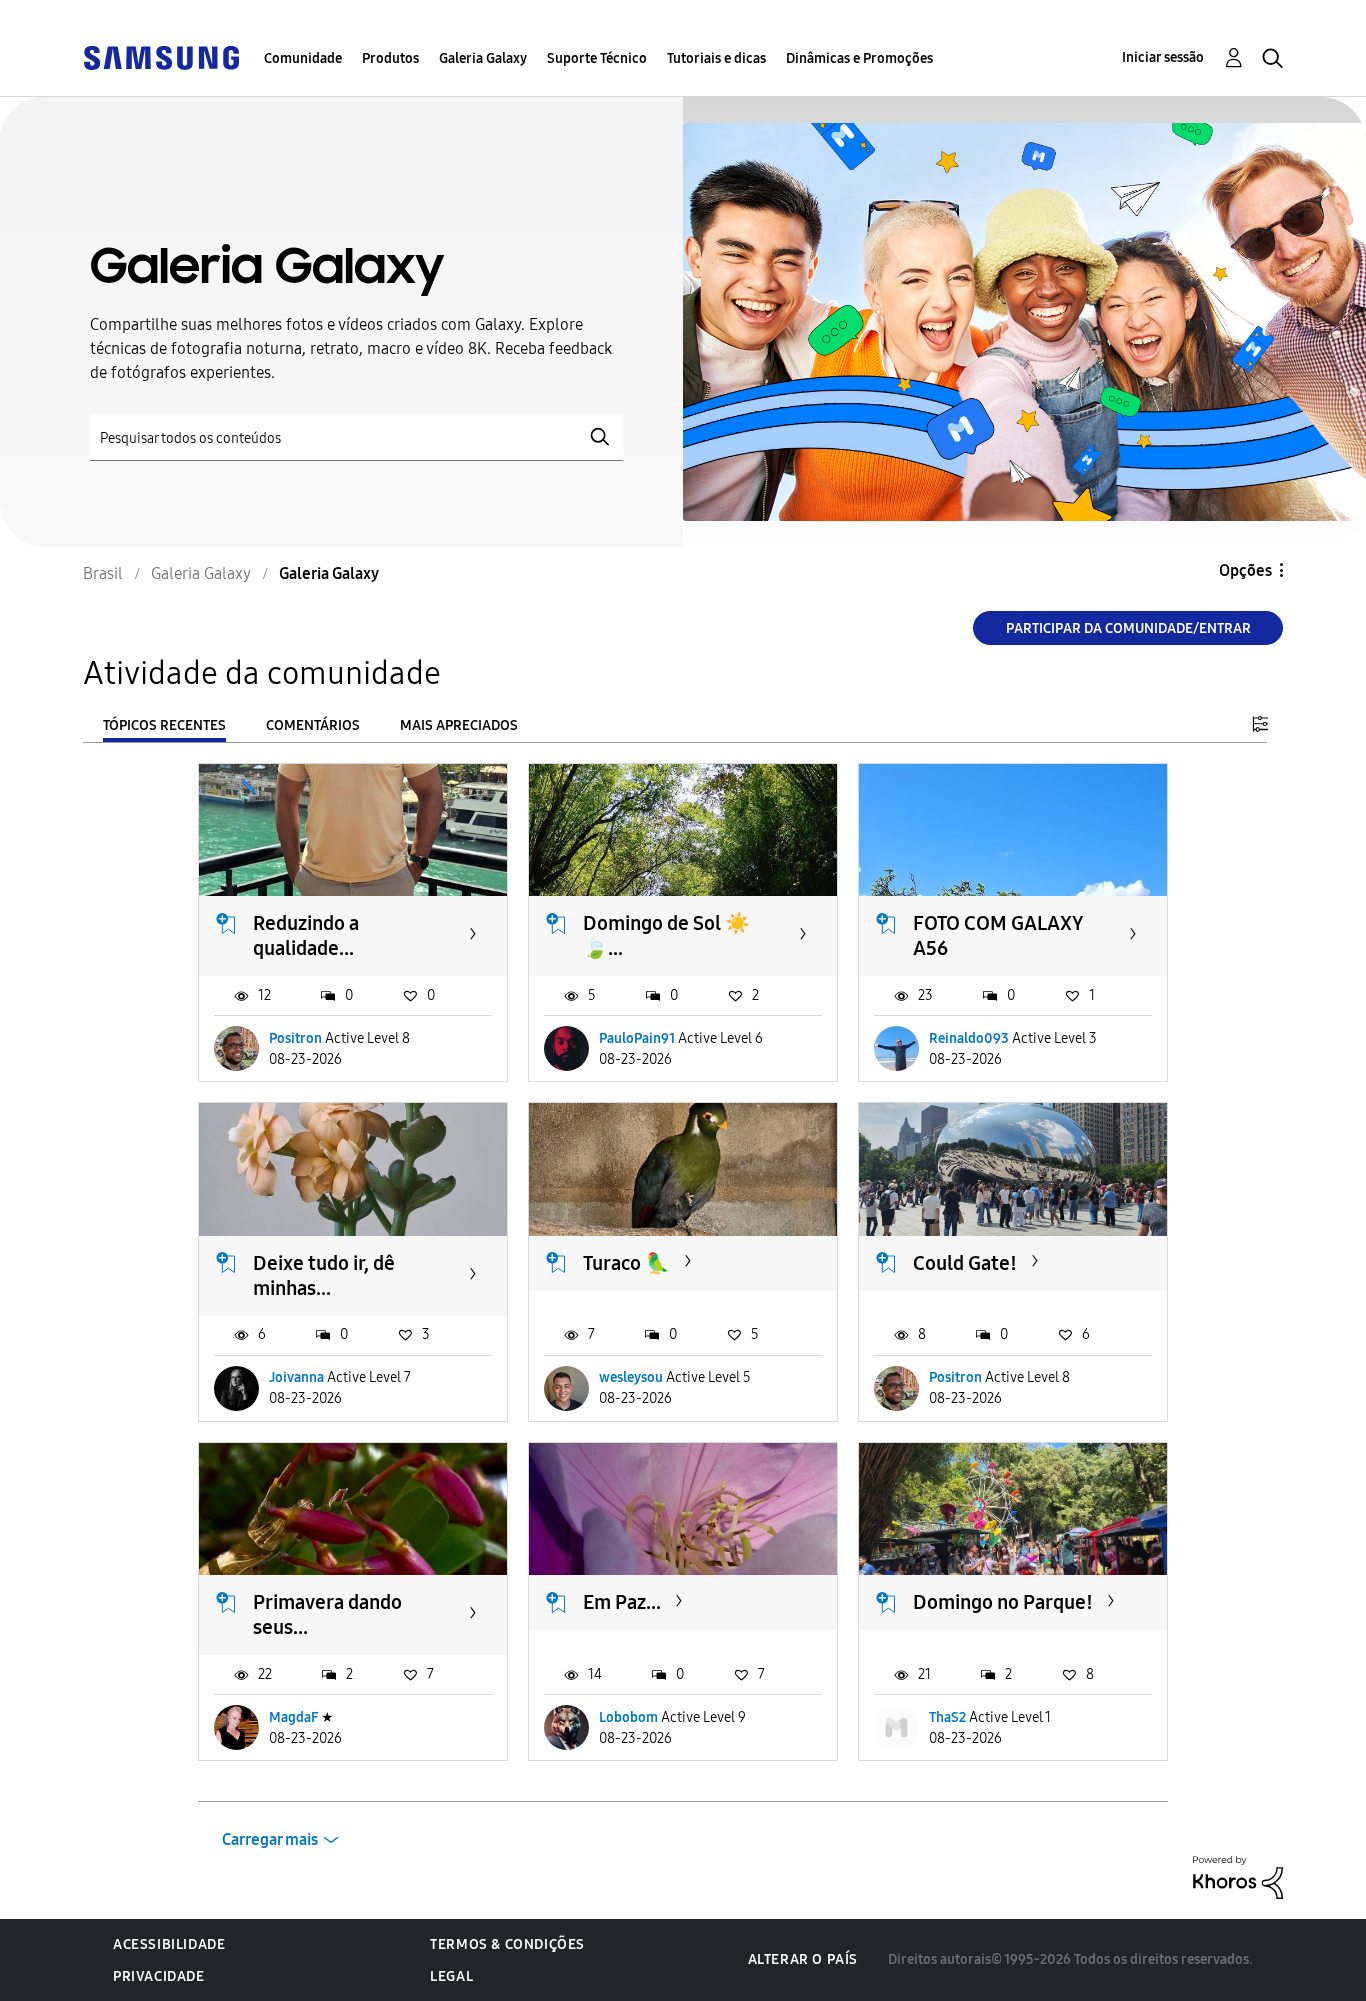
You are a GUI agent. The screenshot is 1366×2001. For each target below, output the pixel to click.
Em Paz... (622, 1602)
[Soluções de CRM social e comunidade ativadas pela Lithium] (1238, 1876)
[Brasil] (161, 56)
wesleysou (631, 1377)
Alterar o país (803, 1959)
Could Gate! (965, 1263)
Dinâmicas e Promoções (859, 58)
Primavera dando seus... (327, 1614)
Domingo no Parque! (1003, 1602)
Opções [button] (1245, 570)
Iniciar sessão (1163, 57)
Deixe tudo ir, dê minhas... (324, 1275)
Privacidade (159, 1976)
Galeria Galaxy (483, 58)
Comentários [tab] (313, 725)
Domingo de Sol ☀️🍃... (666, 935)
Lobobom (628, 1717)
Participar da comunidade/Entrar (1128, 628)
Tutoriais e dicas (716, 58)
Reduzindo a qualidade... (306, 935)
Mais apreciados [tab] (459, 725)
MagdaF (293, 1717)
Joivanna (296, 1377)
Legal (451, 1976)
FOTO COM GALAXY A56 (998, 935)
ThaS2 (947, 1717)
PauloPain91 (637, 1038)
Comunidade (303, 58)
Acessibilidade (169, 1944)
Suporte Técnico (597, 58)
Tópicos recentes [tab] (164, 725)
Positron (295, 1038)
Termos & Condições (507, 1944)
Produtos (390, 58)
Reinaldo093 (969, 1038)
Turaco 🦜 (626, 1263)
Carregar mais (270, 1839)
